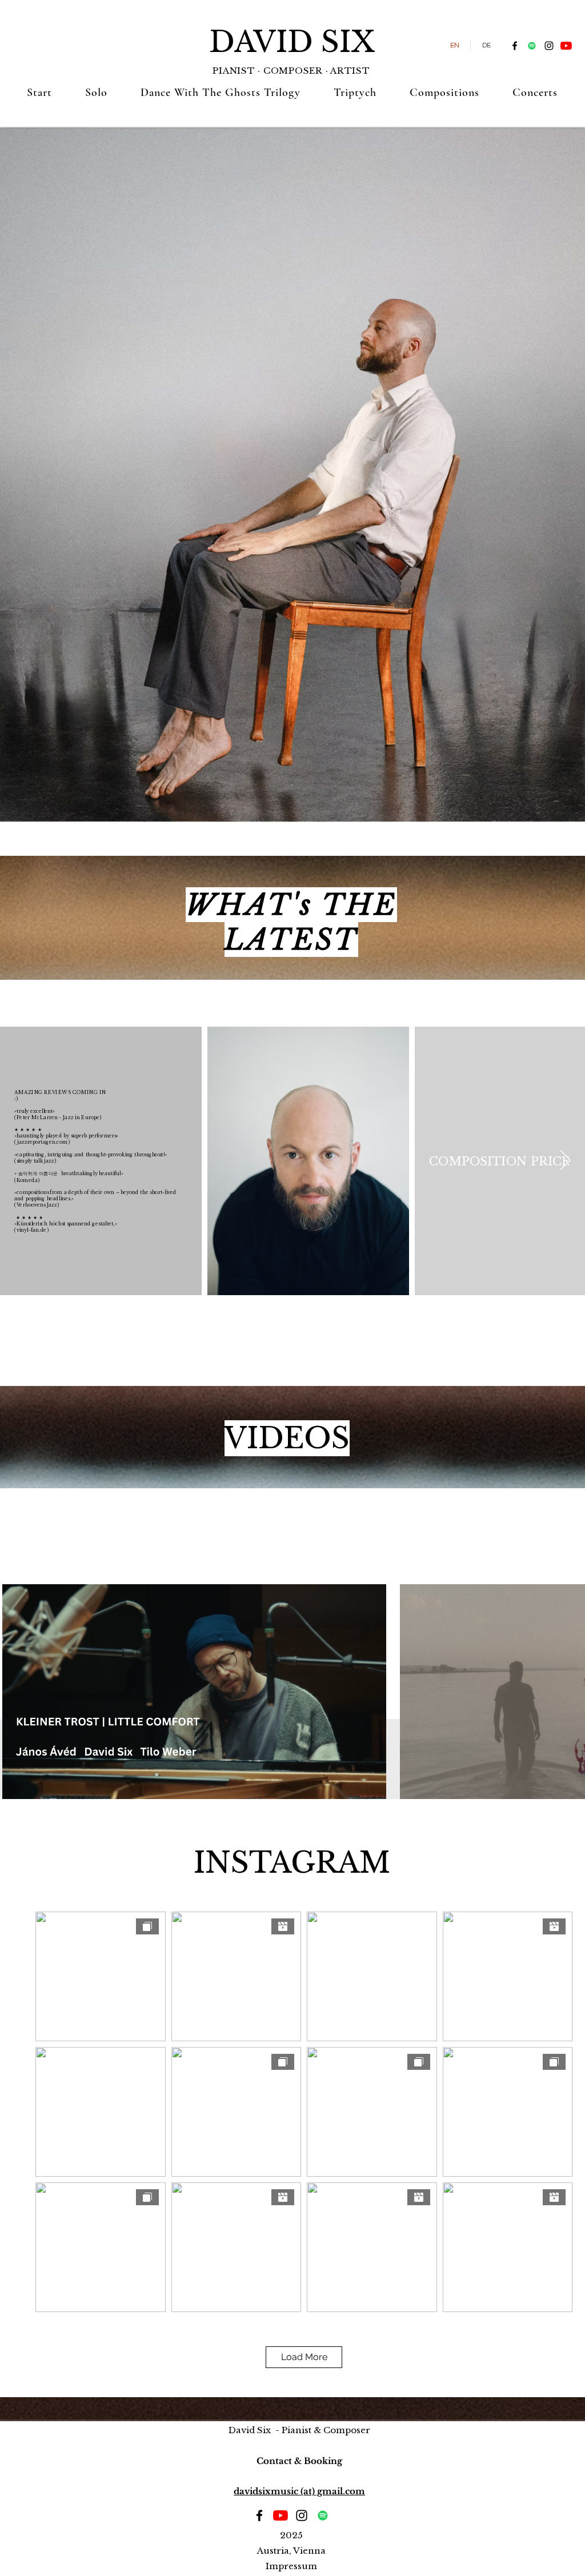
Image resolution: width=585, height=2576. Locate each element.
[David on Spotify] (532, 46)
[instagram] (549, 46)
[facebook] (515, 46)
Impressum (291, 2566)
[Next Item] (565, 1161)
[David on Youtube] (566, 46)
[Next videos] (569, 1690)
